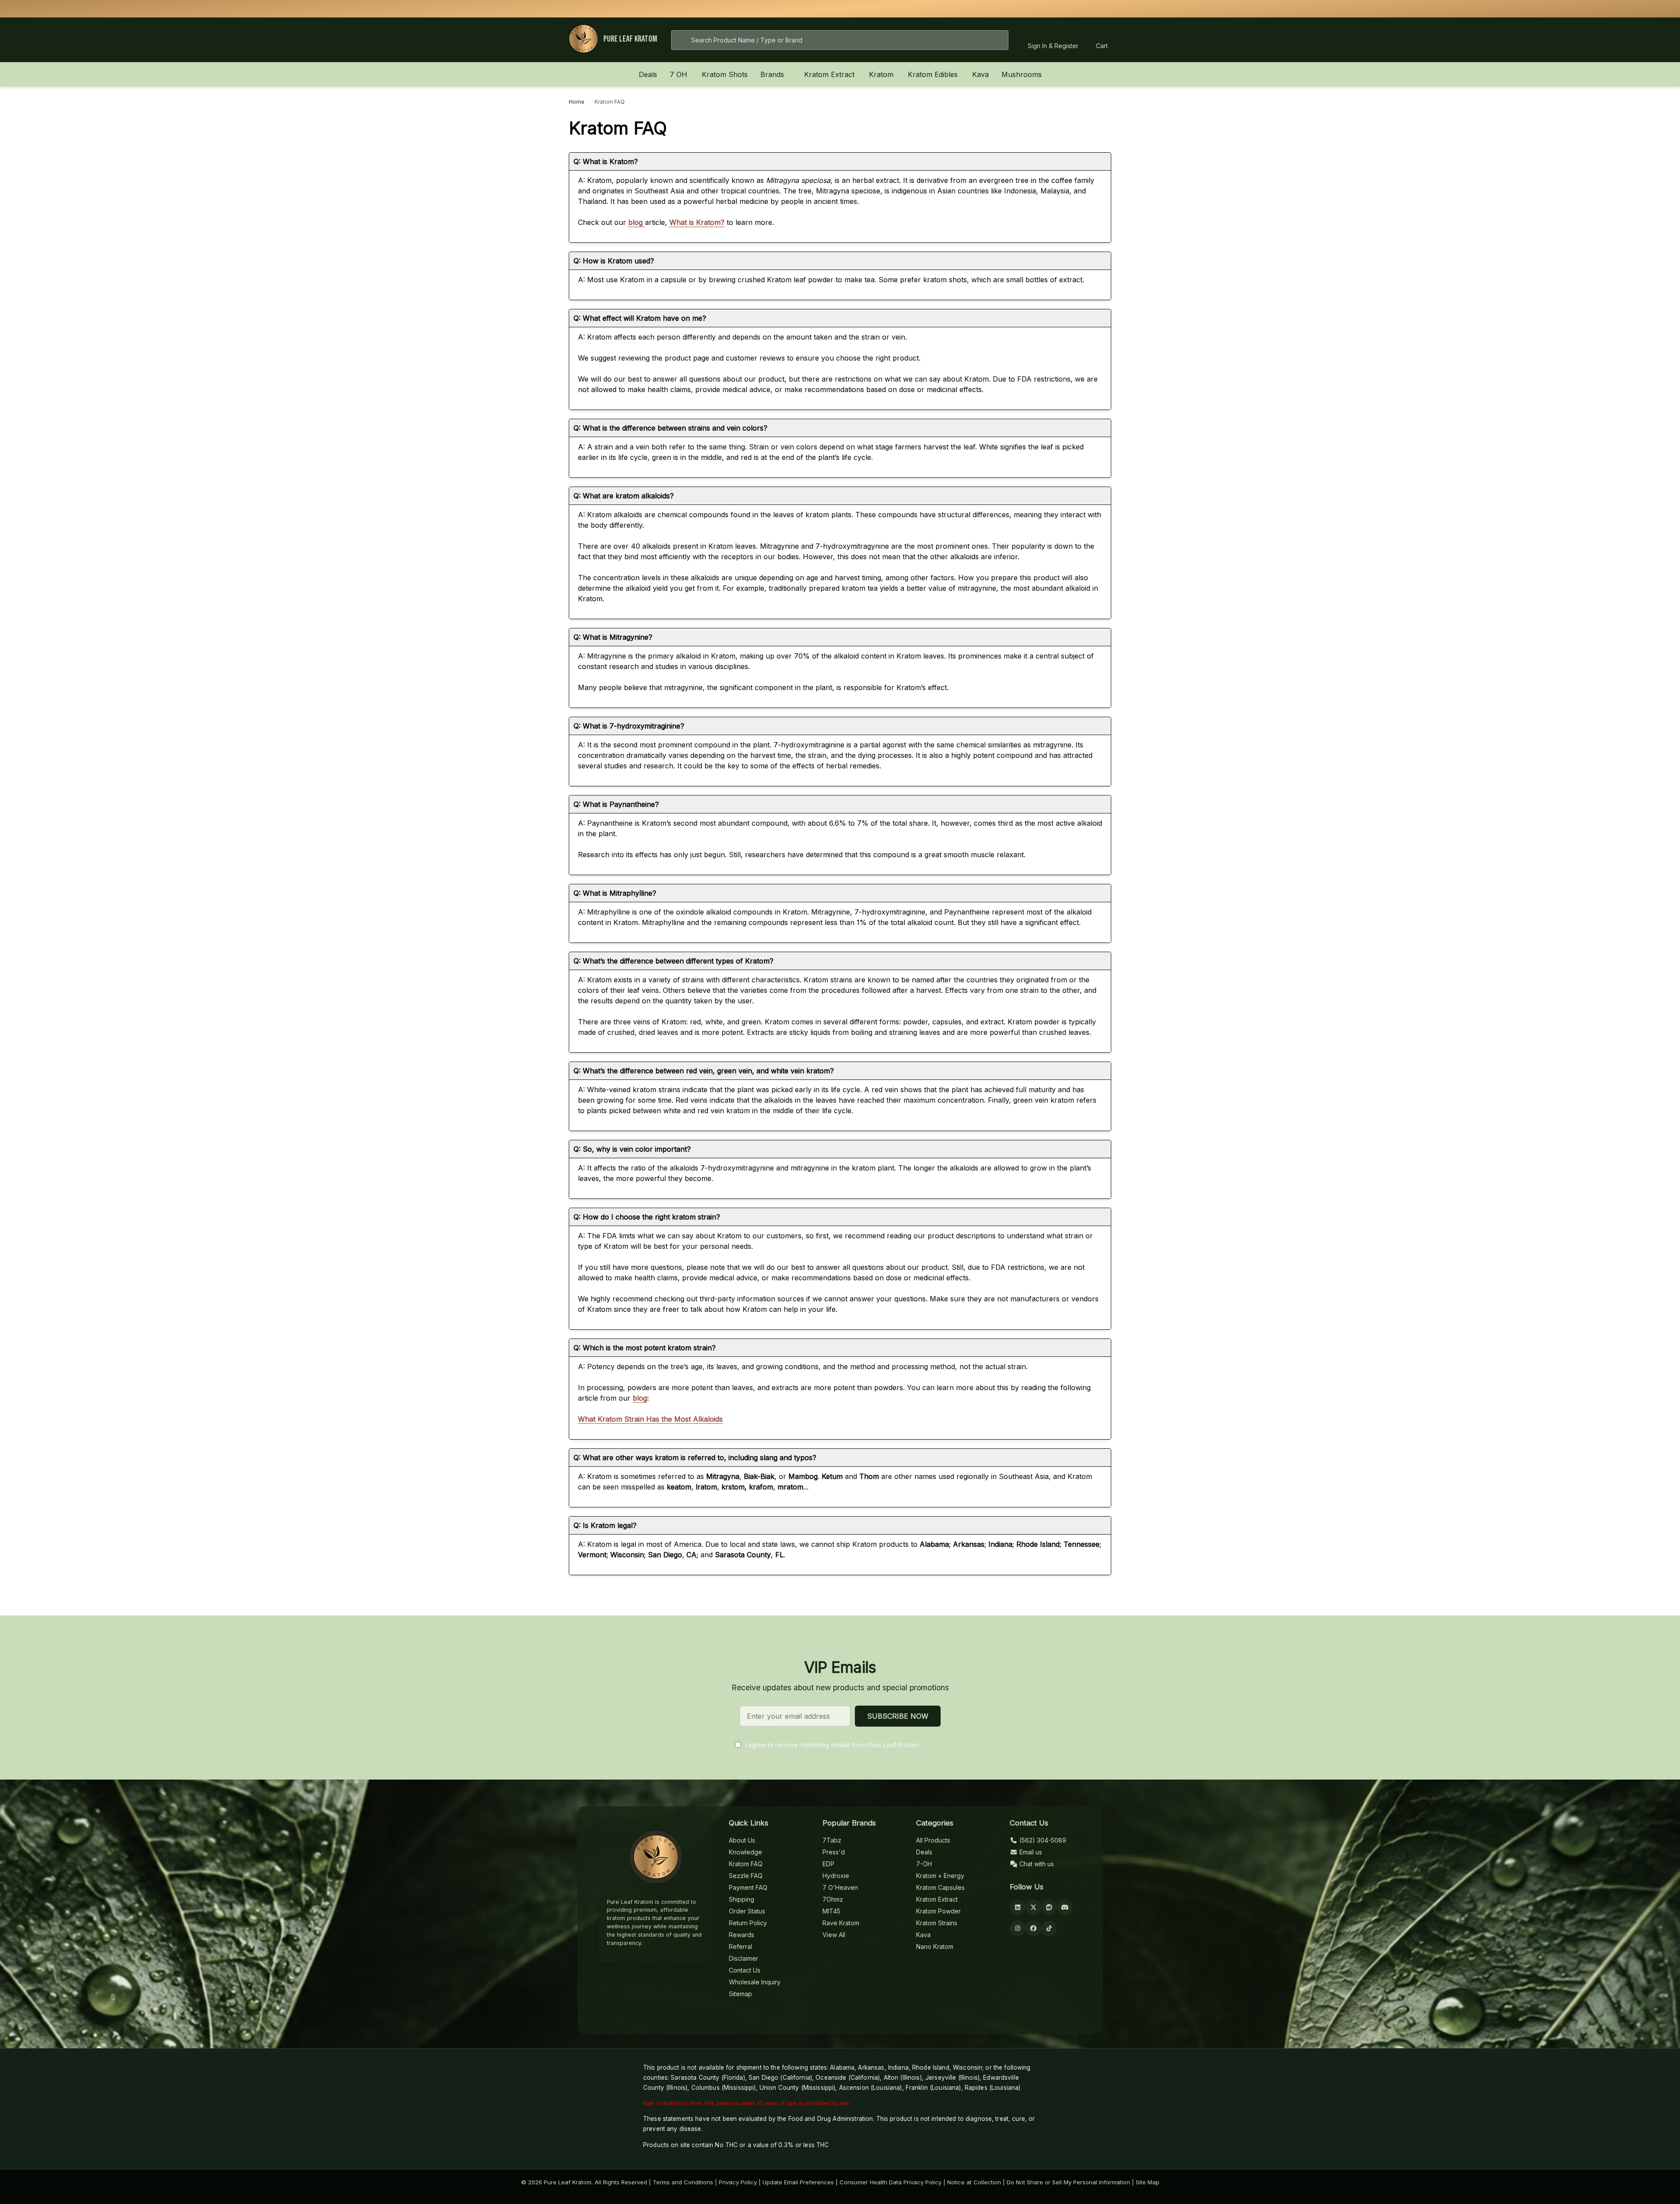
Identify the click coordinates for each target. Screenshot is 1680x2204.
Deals (648, 74)
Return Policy (748, 1923)
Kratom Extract (829, 74)
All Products (933, 1840)
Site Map (1148, 2182)
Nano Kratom (935, 1946)
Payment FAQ (748, 1887)
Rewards (742, 1935)
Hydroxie (836, 1876)
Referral (740, 1946)
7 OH (679, 74)
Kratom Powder (938, 1911)
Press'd (834, 1852)
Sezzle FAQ (746, 1876)
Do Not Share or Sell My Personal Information (1068, 2182)
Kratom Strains (937, 1923)
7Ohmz (833, 1899)
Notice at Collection (974, 2182)
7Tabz (832, 1840)
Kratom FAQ (746, 1864)
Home (577, 102)
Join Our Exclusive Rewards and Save (953, 9)
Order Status (747, 1911)
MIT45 (831, 1911)
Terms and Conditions (683, 2182)
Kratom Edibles (933, 74)
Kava (980, 74)
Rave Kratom (841, 1923)
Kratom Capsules (940, 1887)
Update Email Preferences (798, 2182)
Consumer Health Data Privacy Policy (891, 2182)
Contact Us (745, 1970)
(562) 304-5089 (1042, 1840)
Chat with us (1036, 1864)
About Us (742, 1840)
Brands (772, 74)
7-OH (924, 1864)
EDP (828, 1864)
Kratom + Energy (940, 1876)
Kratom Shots (725, 74)
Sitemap (740, 1994)
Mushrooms (1022, 74)
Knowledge (745, 1852)
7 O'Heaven (840, 1887)
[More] (692, 74)
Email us (1030, 1852)
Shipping (742, 1899)
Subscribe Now (898, 1716)
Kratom (881, 74)
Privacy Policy (738, 2182)
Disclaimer (744, 1958)
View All (834, 1935)
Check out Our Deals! (904, 9)
